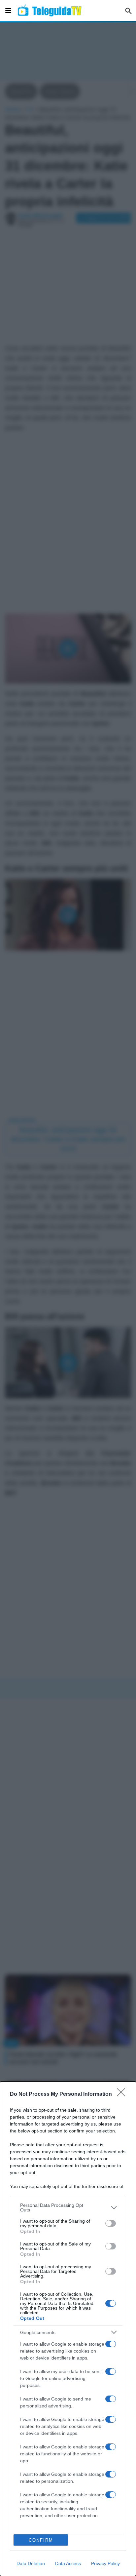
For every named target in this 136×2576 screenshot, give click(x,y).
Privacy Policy (105, 2563)
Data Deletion (31, 2563)
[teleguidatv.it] (50, 11)
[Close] (123, 2094)
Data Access (68, 2563)
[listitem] (68, 2207)
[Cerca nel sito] (128, 11)
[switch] (111, 2223)
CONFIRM (41, 2540)
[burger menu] (8, 11)
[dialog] (68, 2329)
